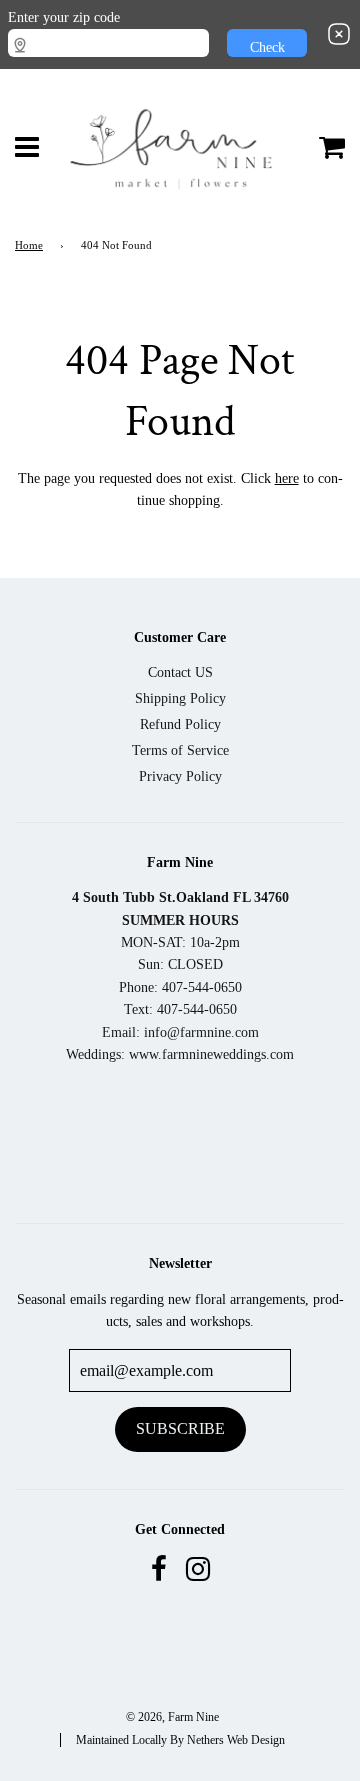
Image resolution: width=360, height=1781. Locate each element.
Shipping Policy (180, 698)
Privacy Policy (180, 776)
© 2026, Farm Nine (172, 1717)
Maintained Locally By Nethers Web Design (180, 1740)
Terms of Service (180, 750)
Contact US (180, 672)
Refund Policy (180, 724)
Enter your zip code (64, 17)
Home (29, 245)
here (287, 478)
